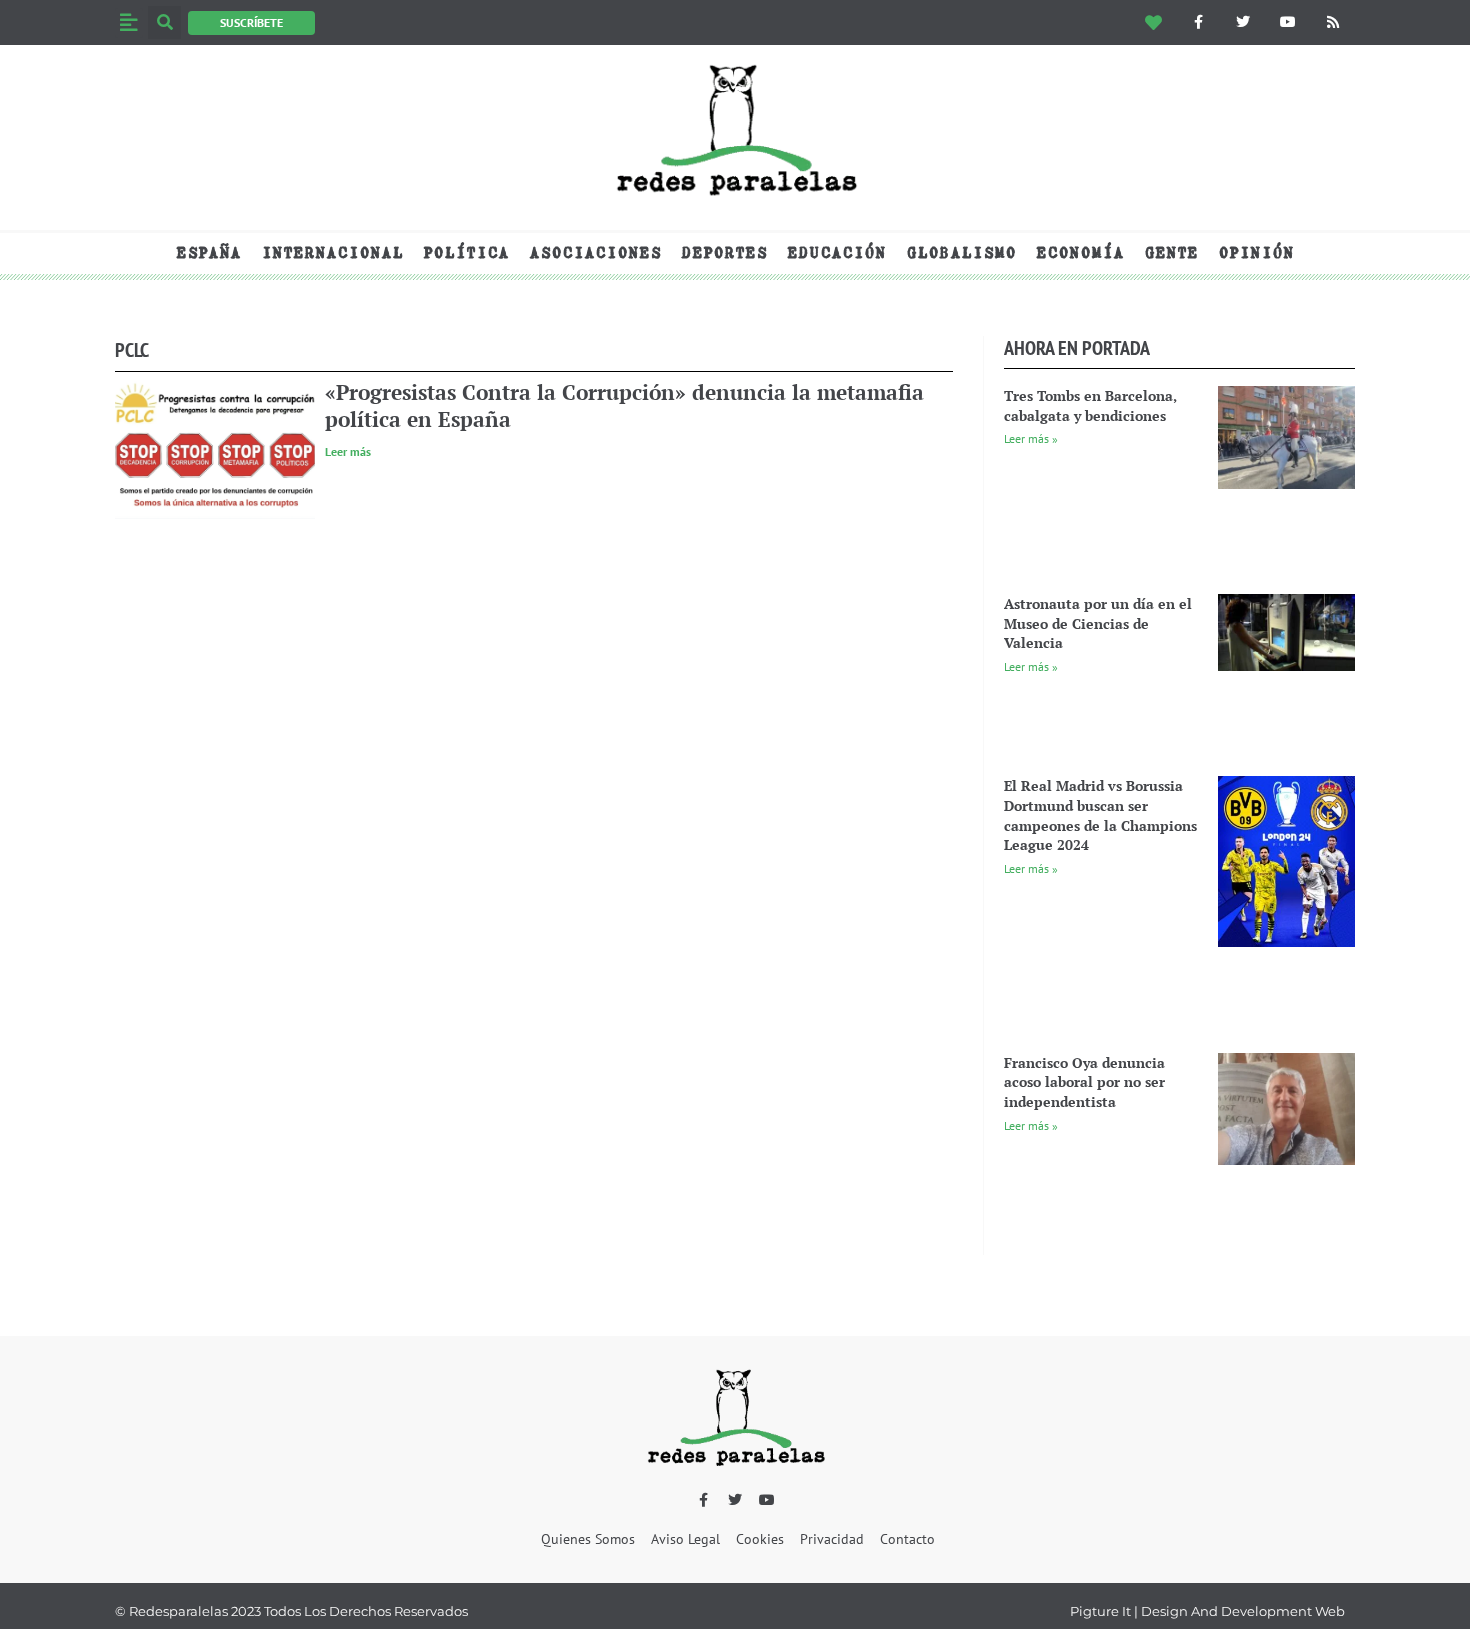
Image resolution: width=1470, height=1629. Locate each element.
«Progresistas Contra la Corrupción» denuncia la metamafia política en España (624, 405)
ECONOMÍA (1080, 252)
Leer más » (1031, 438)
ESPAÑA (208, 252)
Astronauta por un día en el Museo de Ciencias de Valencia (1098, 623)
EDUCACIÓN (836, 252)
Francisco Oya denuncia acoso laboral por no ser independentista (1084, 1082)
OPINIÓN (1256, 252)
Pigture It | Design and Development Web (1207, 1611)
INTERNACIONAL (332, 252)
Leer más (348, 451)
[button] (129, 23)
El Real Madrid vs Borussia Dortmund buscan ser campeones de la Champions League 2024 (1100, 815)
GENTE (1171, 252)
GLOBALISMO (961, 252)
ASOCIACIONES (595, 252)
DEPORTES (724, 252)
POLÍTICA (466, 252)
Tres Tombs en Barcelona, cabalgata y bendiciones (1090, 405)
